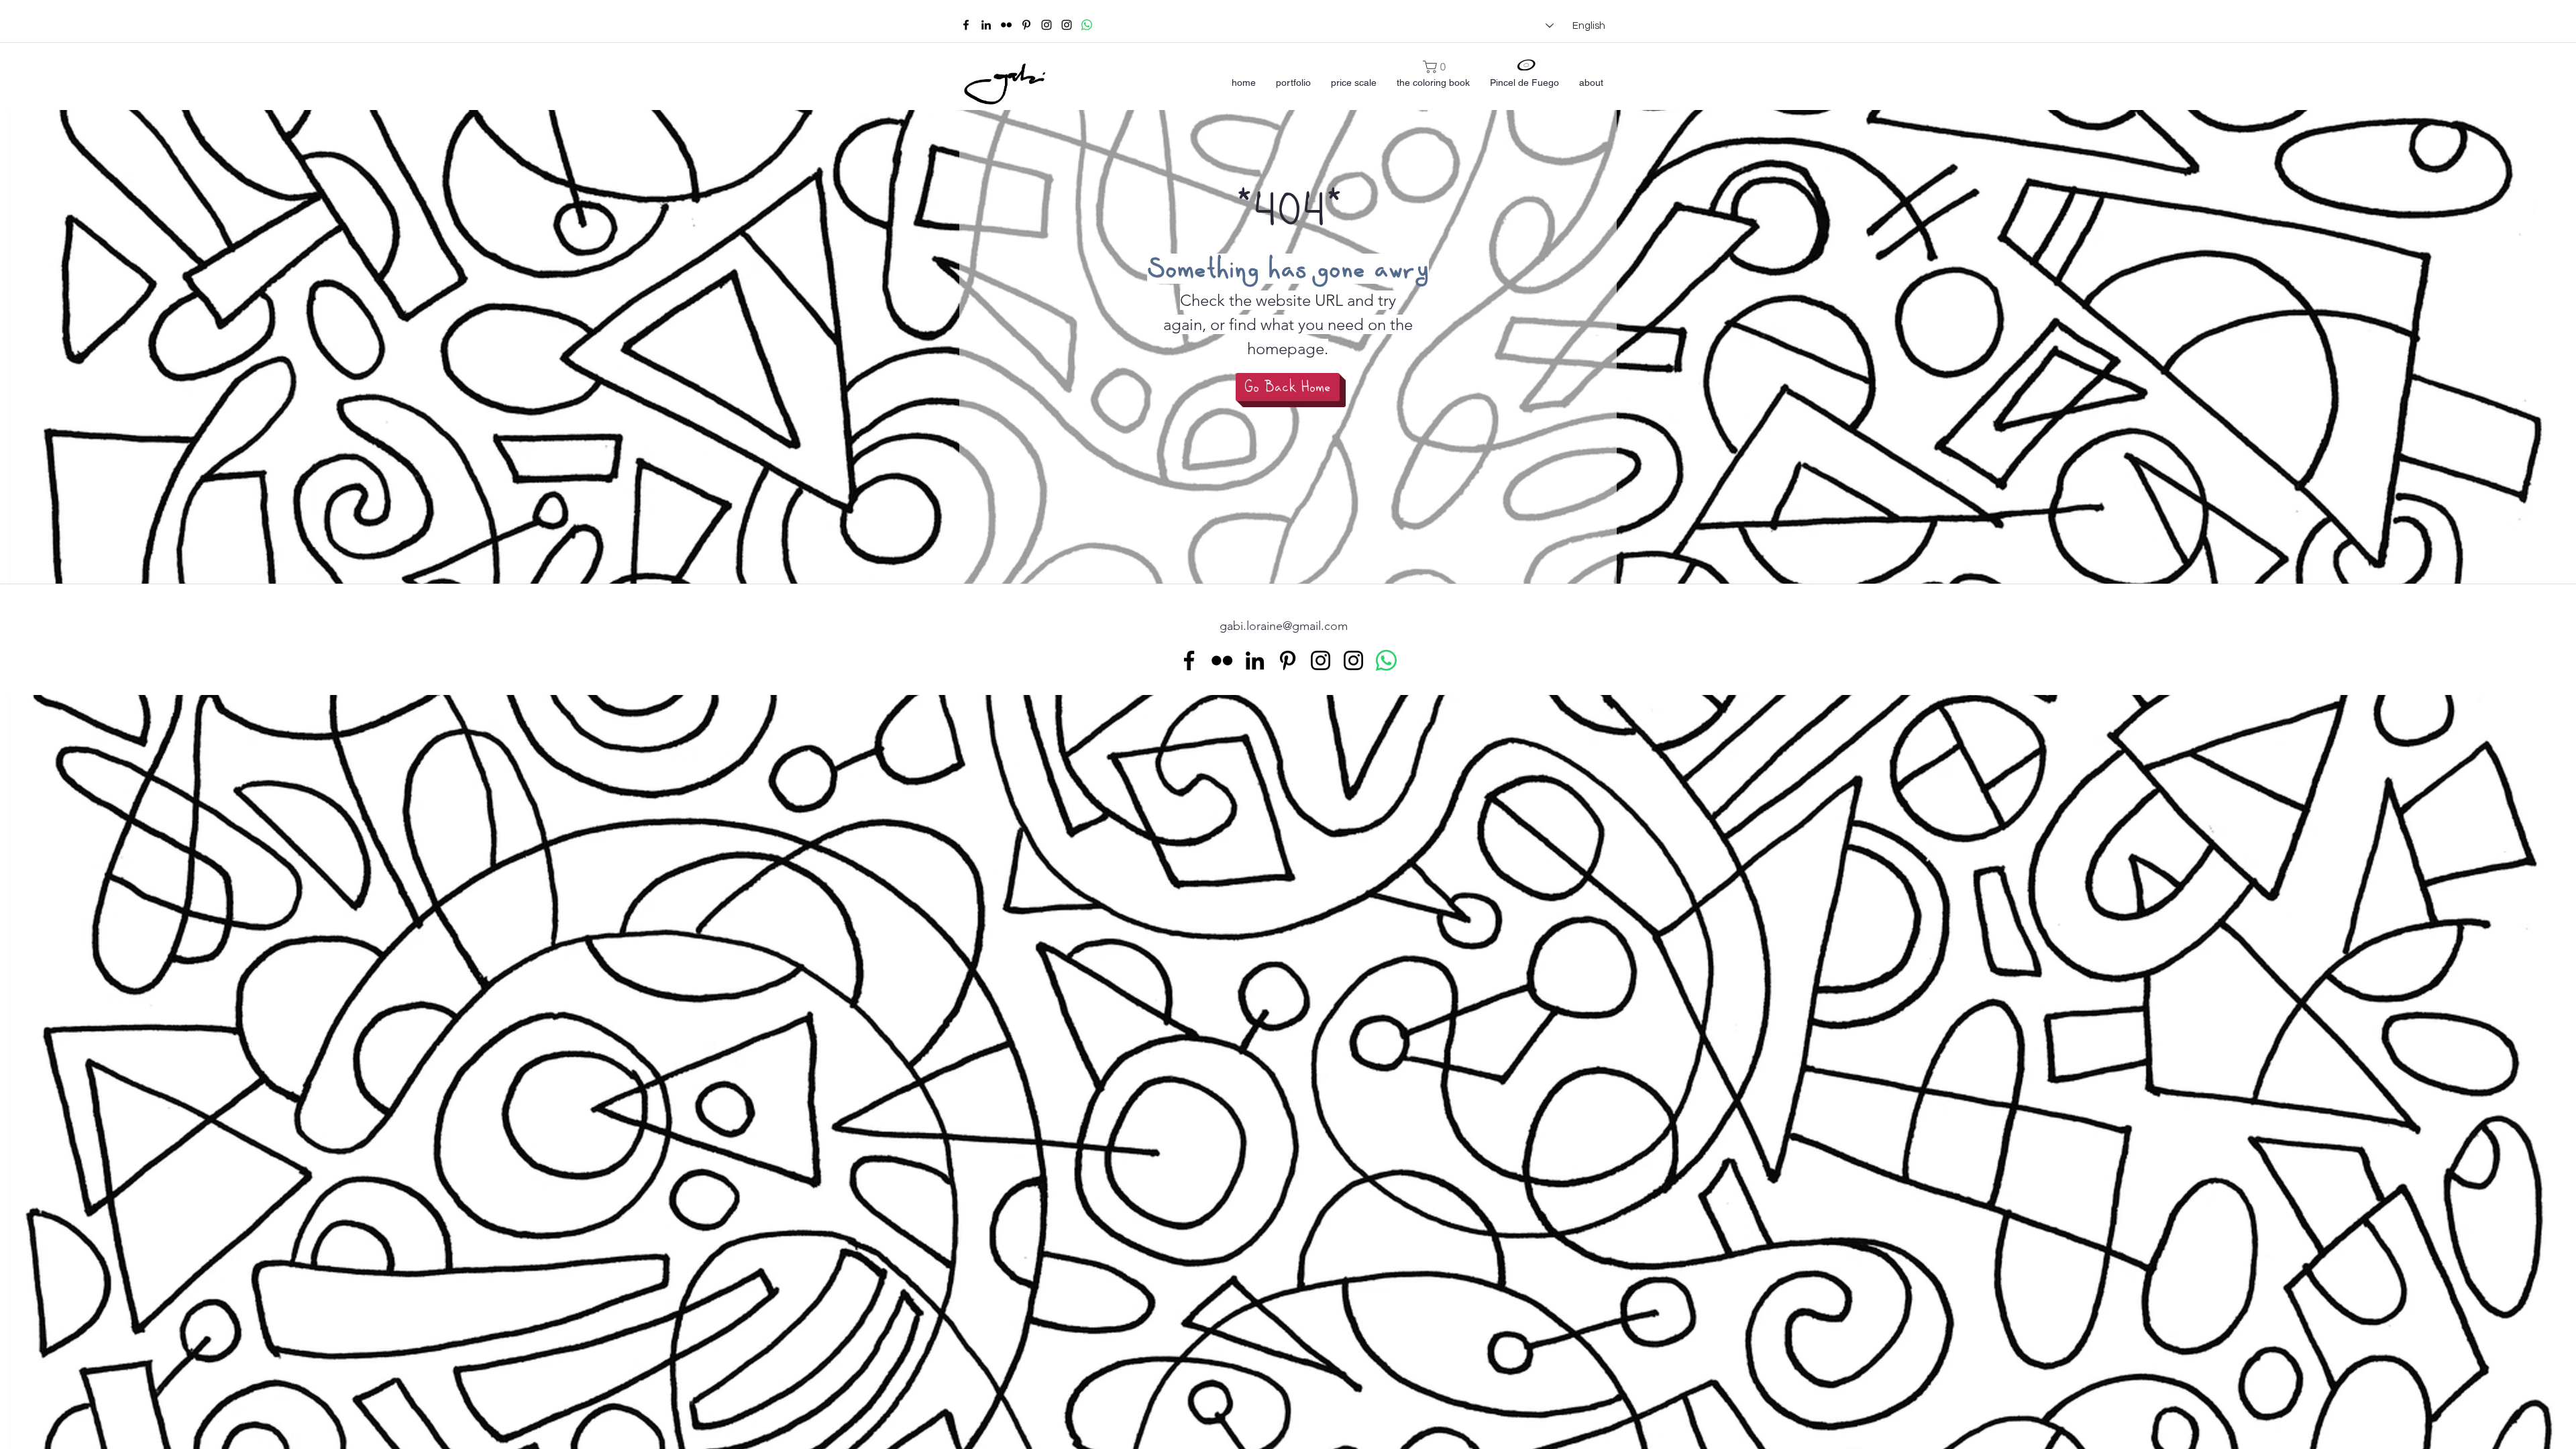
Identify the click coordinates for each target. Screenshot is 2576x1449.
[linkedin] (986, 25)
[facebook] (966, 25)
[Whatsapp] (1087, 25)
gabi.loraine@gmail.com (1284, 626)
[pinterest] (1026, 25)
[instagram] (1046, 25)
